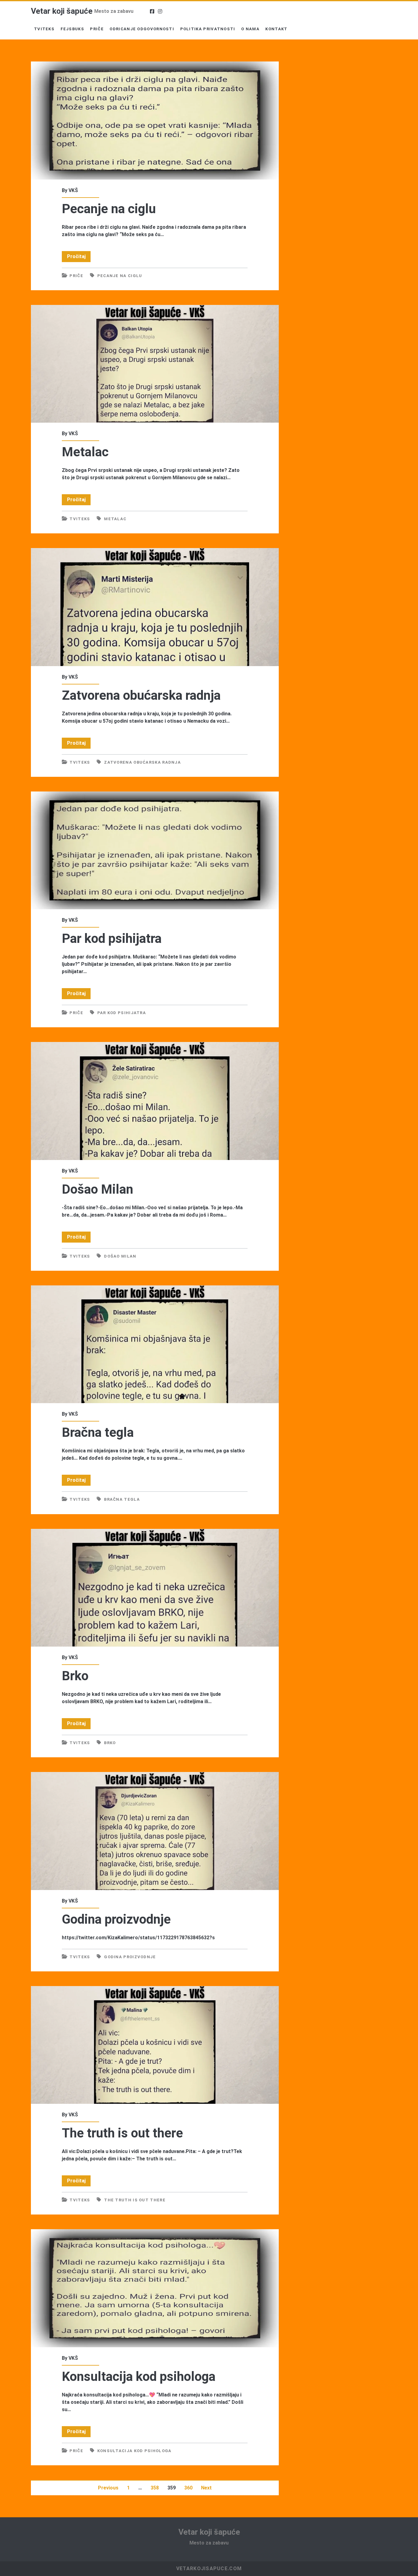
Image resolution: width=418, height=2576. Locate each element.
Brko (155, 1588)
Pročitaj (79, 258)
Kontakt (276, 29)
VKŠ (73, 190)
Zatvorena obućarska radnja (155, 607)
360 (188, 2488)
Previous (108, 2488)
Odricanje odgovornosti (142, 29)
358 (155, 2488)
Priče (97, 29)
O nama (250, 29)
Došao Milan (155, 1101)
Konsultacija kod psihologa (155, 2288)
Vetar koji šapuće (62, 11)
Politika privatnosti (208, 29)
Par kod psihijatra (155, 850)
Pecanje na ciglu (155, 120)
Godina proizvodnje (155, 1831)
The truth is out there (155, 2045)
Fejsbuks (72, 29)
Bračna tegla (155, 1344)
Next (206, 2488)
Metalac (155, 364)
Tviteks (44, 29)
